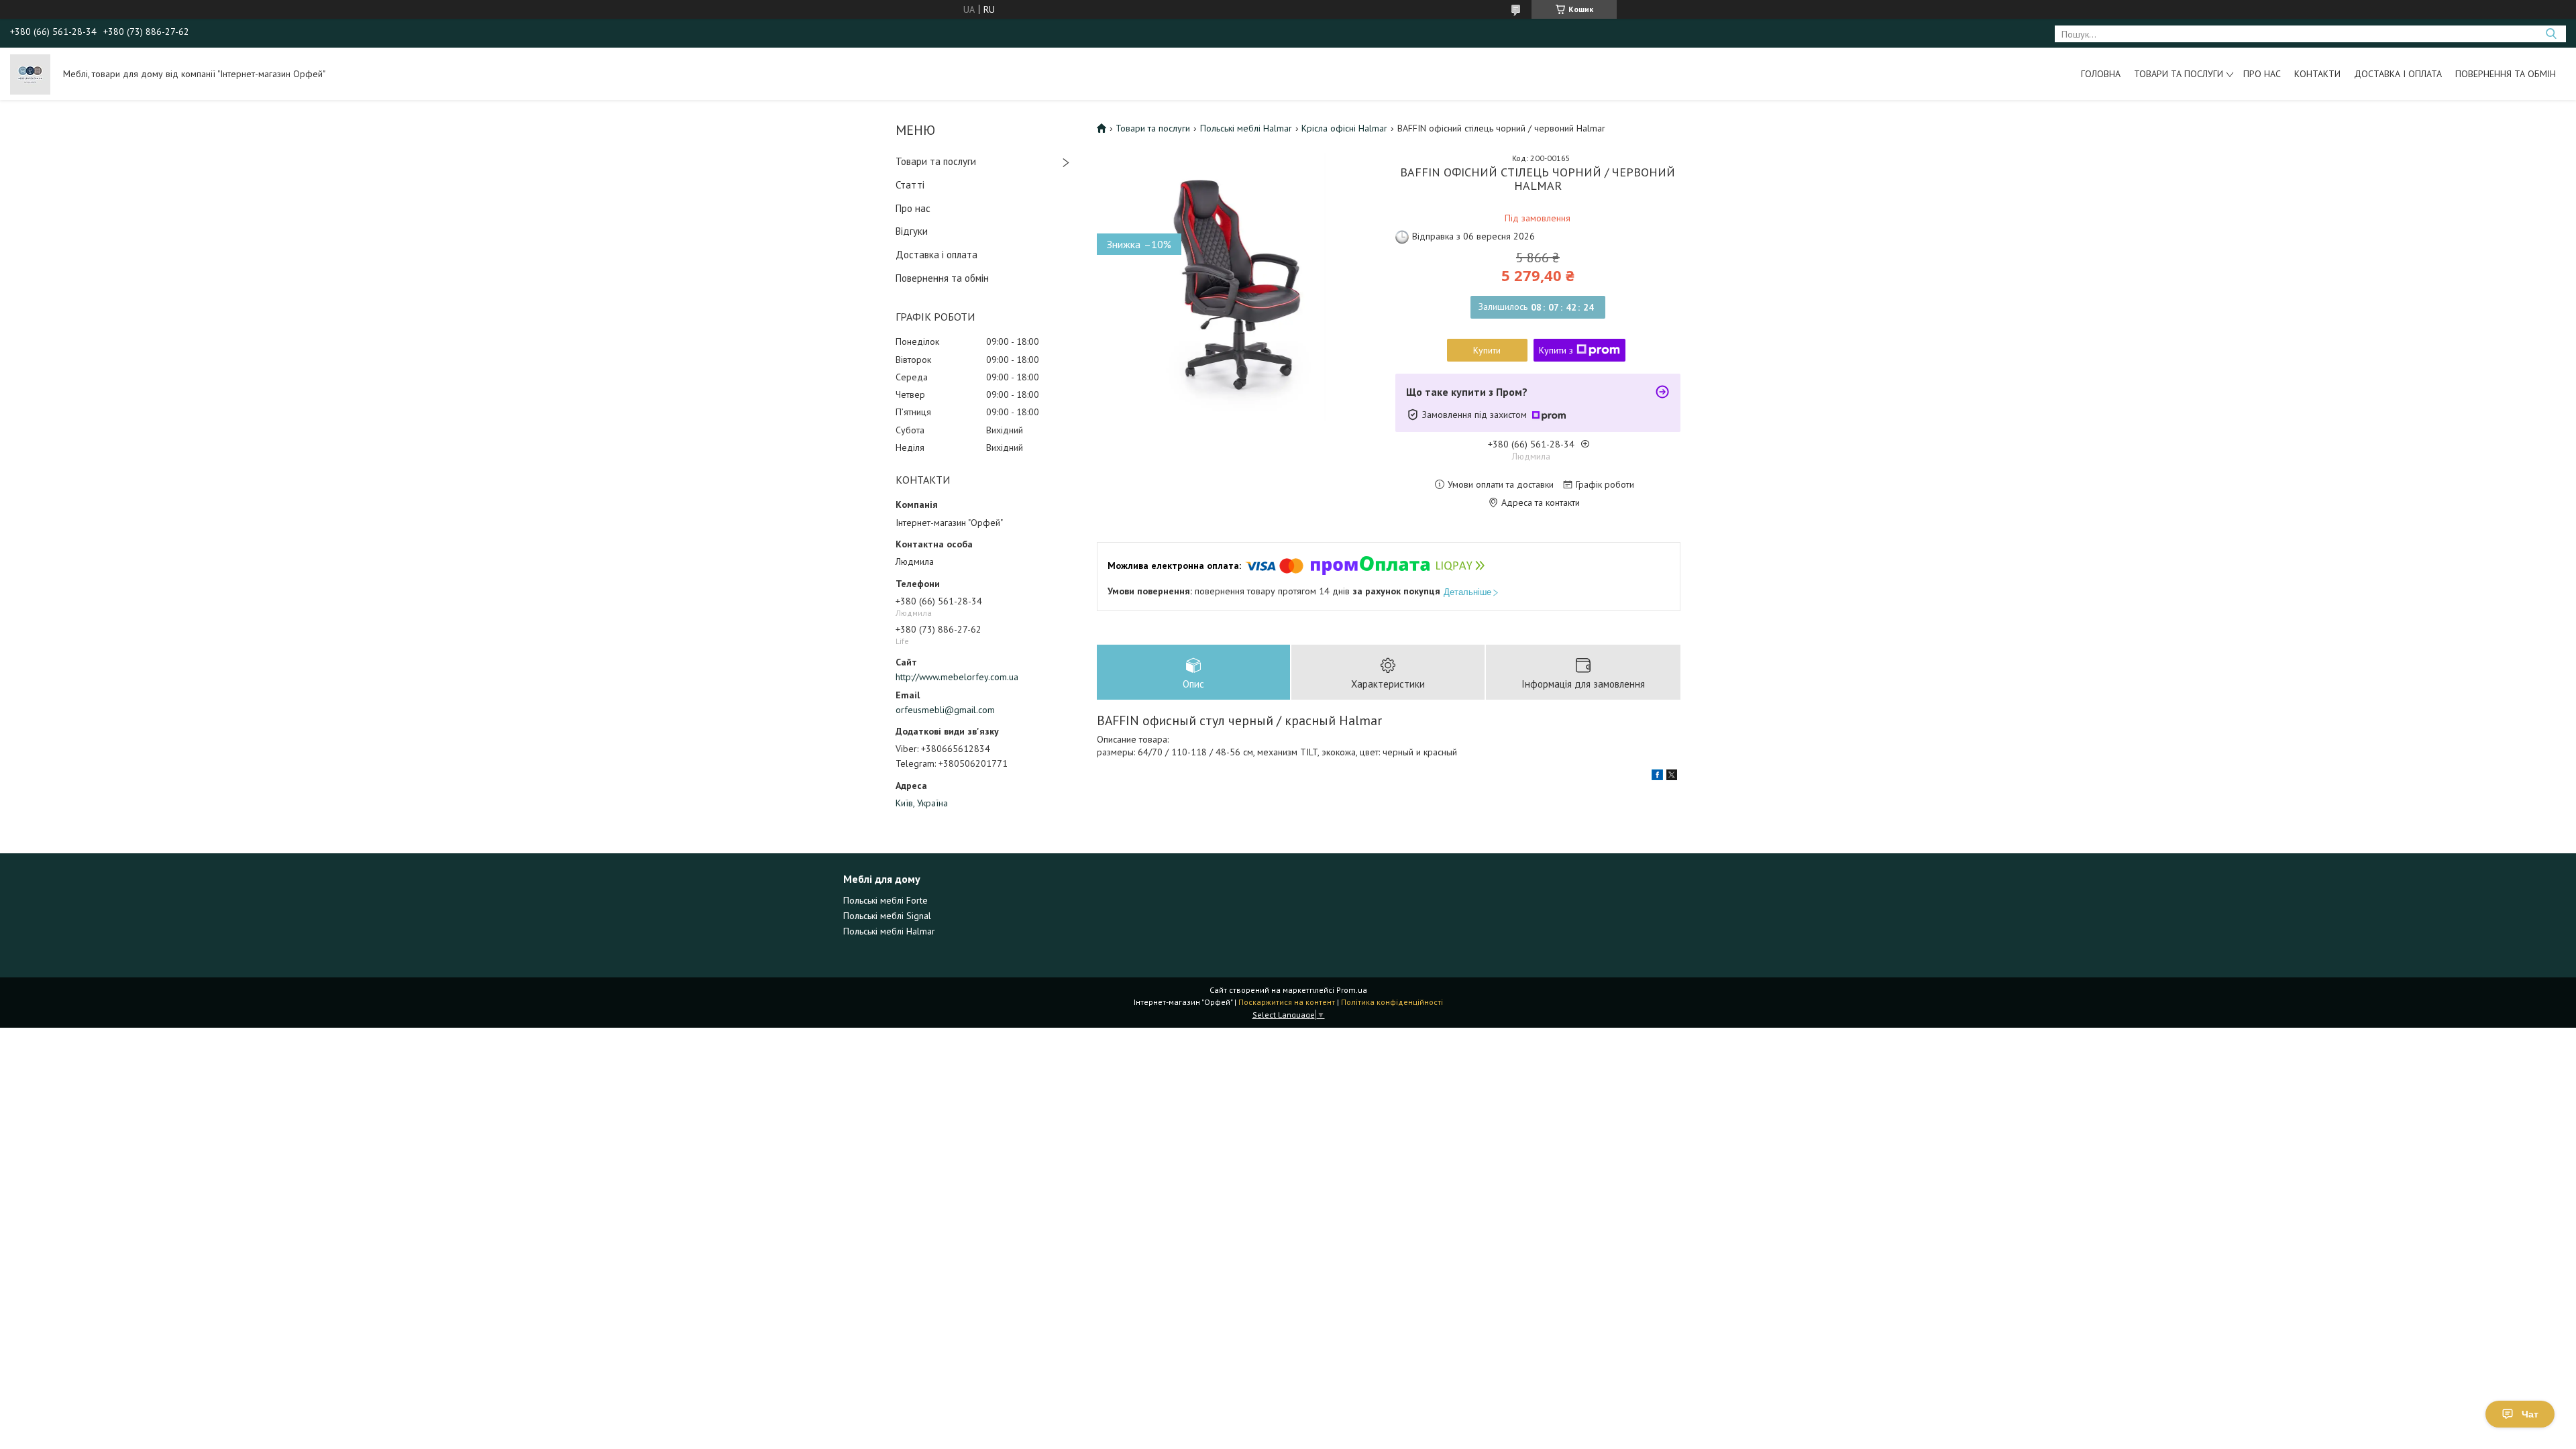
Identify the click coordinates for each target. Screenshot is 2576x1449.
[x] (1672, 777)
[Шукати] (2551, 34)
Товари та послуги (2179, 74)
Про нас (2262, 74)
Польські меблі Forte (885, 900)
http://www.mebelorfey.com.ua (957, 677)
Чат (2530, 1414)
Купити (1487, 350)
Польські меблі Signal (887, 916)
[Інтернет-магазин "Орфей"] (30, 74)
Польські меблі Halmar (1246, 128)
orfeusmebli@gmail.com (945, 710)
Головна (2101, 74)
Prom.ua (1352, 990)
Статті (910, 185)
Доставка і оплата (2398, 74)
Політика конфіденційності (1392, 1002)
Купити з (1556, 350)
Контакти (2317, 74)
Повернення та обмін (2506, 74)
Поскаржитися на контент (1287, 1002)
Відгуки (912, 231)
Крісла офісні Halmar (1344, 128)
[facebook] (1657, 777)
